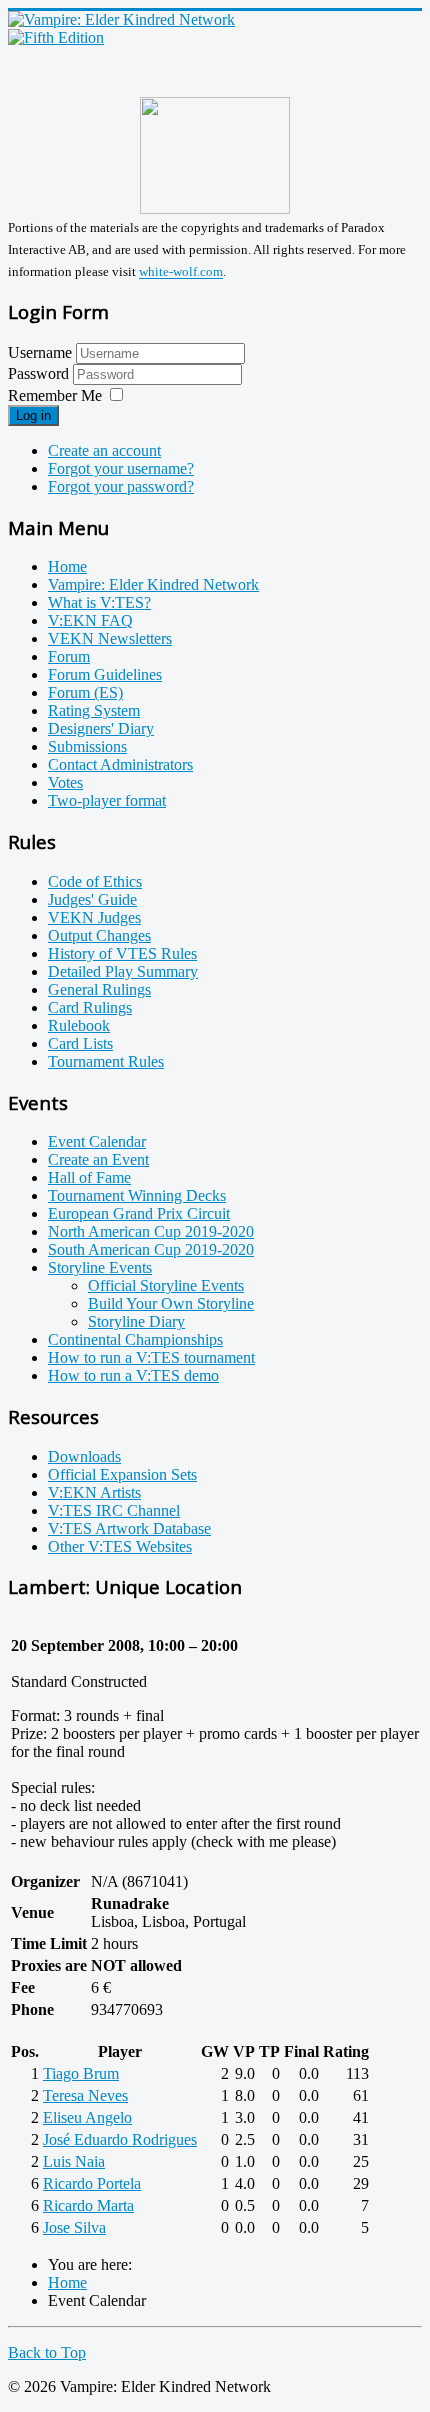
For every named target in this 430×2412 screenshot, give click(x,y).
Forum (69, 656)
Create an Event (98, 1159)
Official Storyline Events (166, 1285)
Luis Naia (74, 2161)
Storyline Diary (136, 1321)
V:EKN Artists (94, 1492)
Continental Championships (135, 1339)
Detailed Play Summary (123, 971)
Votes (65, 782)
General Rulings (99, 989)
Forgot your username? (121, 468)
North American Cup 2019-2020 (151, 1231)
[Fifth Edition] (56, 37)
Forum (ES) (85, 692)
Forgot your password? (121, 486)
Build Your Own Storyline (171, 1303)
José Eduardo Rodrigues (120, 2139)
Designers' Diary (101, 728)
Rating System (94, 710)
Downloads (84, 1456)
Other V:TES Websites (120, 1546)
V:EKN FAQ (90, 620)
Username (40, 352)
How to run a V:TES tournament (151, 1357)
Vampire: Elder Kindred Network (153, 584)
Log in (33, 415)
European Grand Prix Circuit (139, 1213)
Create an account (104, 450)
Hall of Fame (89, 1177)
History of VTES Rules (122, 953)
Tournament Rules (106, 1061)
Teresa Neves (85, 2095)
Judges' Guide (92, 899)
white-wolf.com (181, 272)
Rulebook (79, 1025)
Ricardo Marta (88, 2205)
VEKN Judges (94, 917)
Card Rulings (90, 1007)
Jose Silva (74, 2227)
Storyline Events (100, 1267)
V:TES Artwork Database (129, 1528)
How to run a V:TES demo (133, 1375)
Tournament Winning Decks (137, 1195)
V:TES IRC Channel (114, 1510)
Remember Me (55, 395)
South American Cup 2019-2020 (151, 1249)
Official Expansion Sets (122, 1474)
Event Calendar (97, 1141)
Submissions (87, 746)
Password (40, 373)
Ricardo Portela (92, 2183)
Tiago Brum (81, 2073)
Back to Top (47, 2352)
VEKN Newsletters (110, 638)
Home (67, 566)
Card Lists (80, 1043)
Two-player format (107, 800)
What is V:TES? (99, 602)
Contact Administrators (120, 764)
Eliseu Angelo (87, 2117)
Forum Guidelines (105, 674)
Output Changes (99, 935)
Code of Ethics (95, 881)
